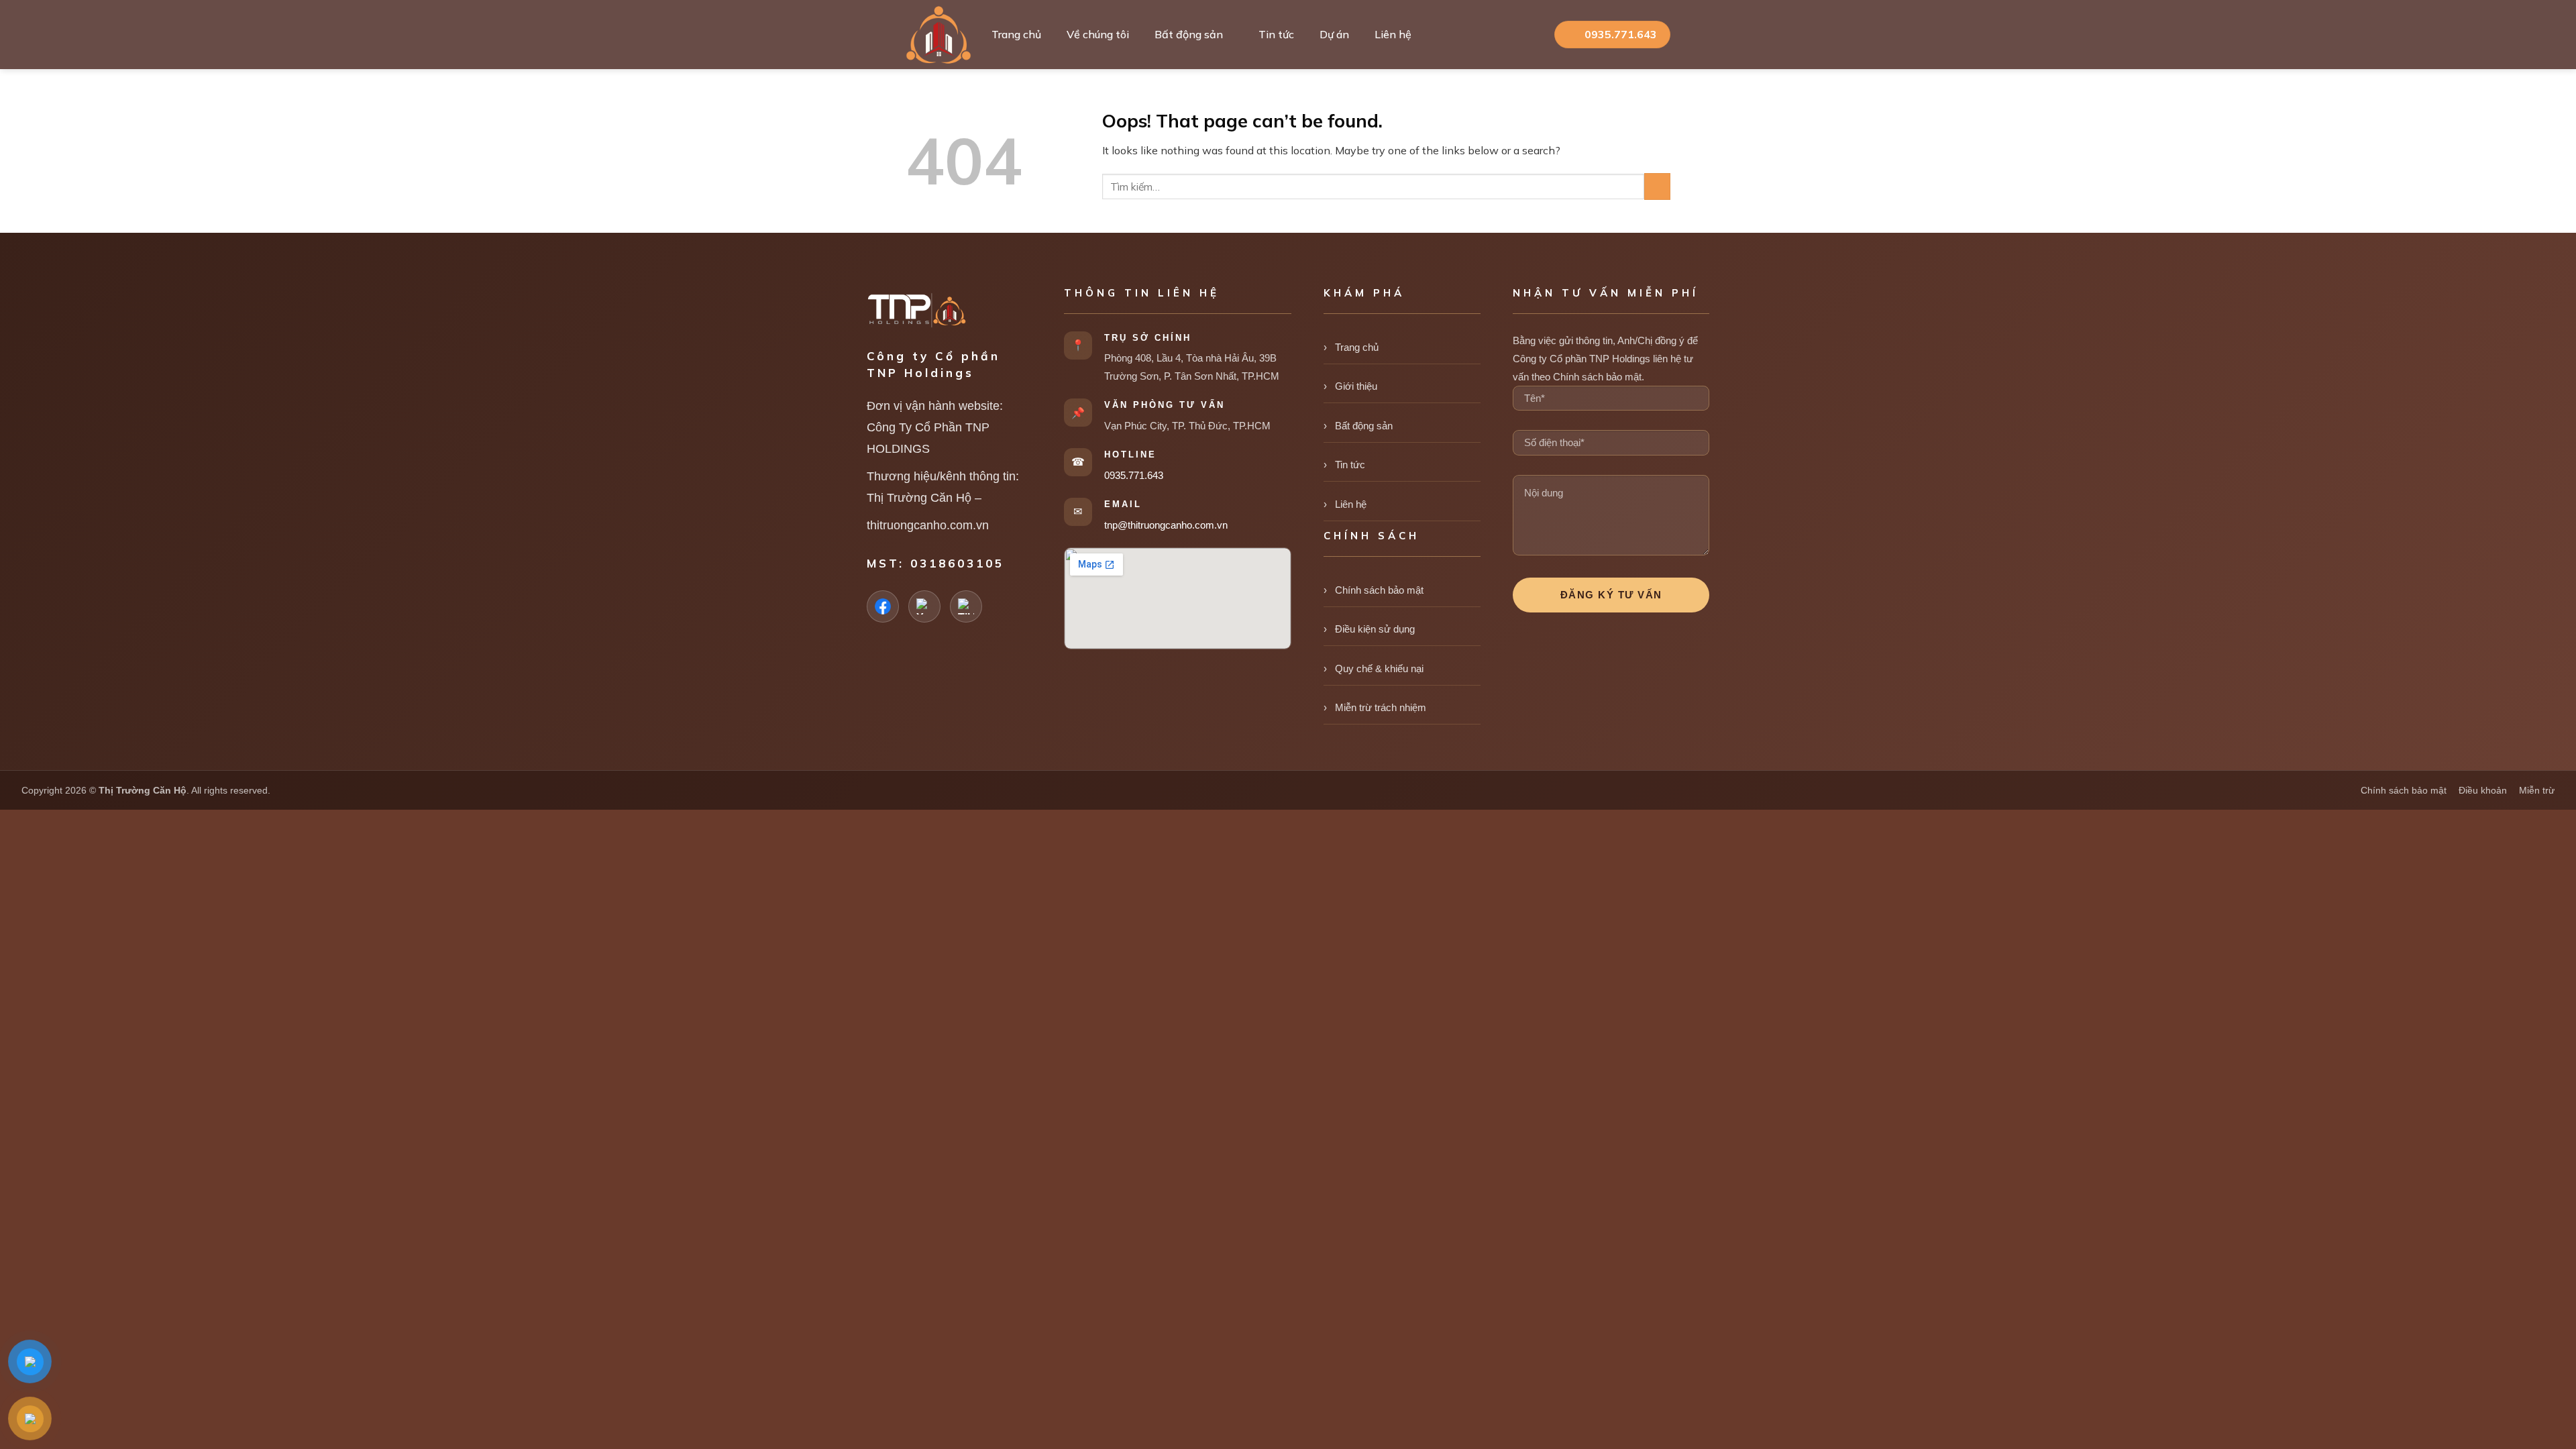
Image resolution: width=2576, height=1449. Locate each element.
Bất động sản (1189, 34)
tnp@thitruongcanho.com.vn (1166, 525)
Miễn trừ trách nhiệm (1381, 707)
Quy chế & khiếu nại (1379, 668)
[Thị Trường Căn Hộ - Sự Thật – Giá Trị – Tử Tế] (938, 35)
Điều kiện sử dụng (1375, 629)
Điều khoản (2483, 790)
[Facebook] (883, 606)
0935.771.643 (1134, 475)
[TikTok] (966, 606)
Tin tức (1276, 34)
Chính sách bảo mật (1379, 590)
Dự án (1334, 34)
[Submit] (1657, 186)
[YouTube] (924, 606)
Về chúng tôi (1098, 34)
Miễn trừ (2537, 790)
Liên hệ (1393, 34)
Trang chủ (1016, 34)
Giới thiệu (1356, 386)
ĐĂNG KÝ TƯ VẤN (1611, 595)
